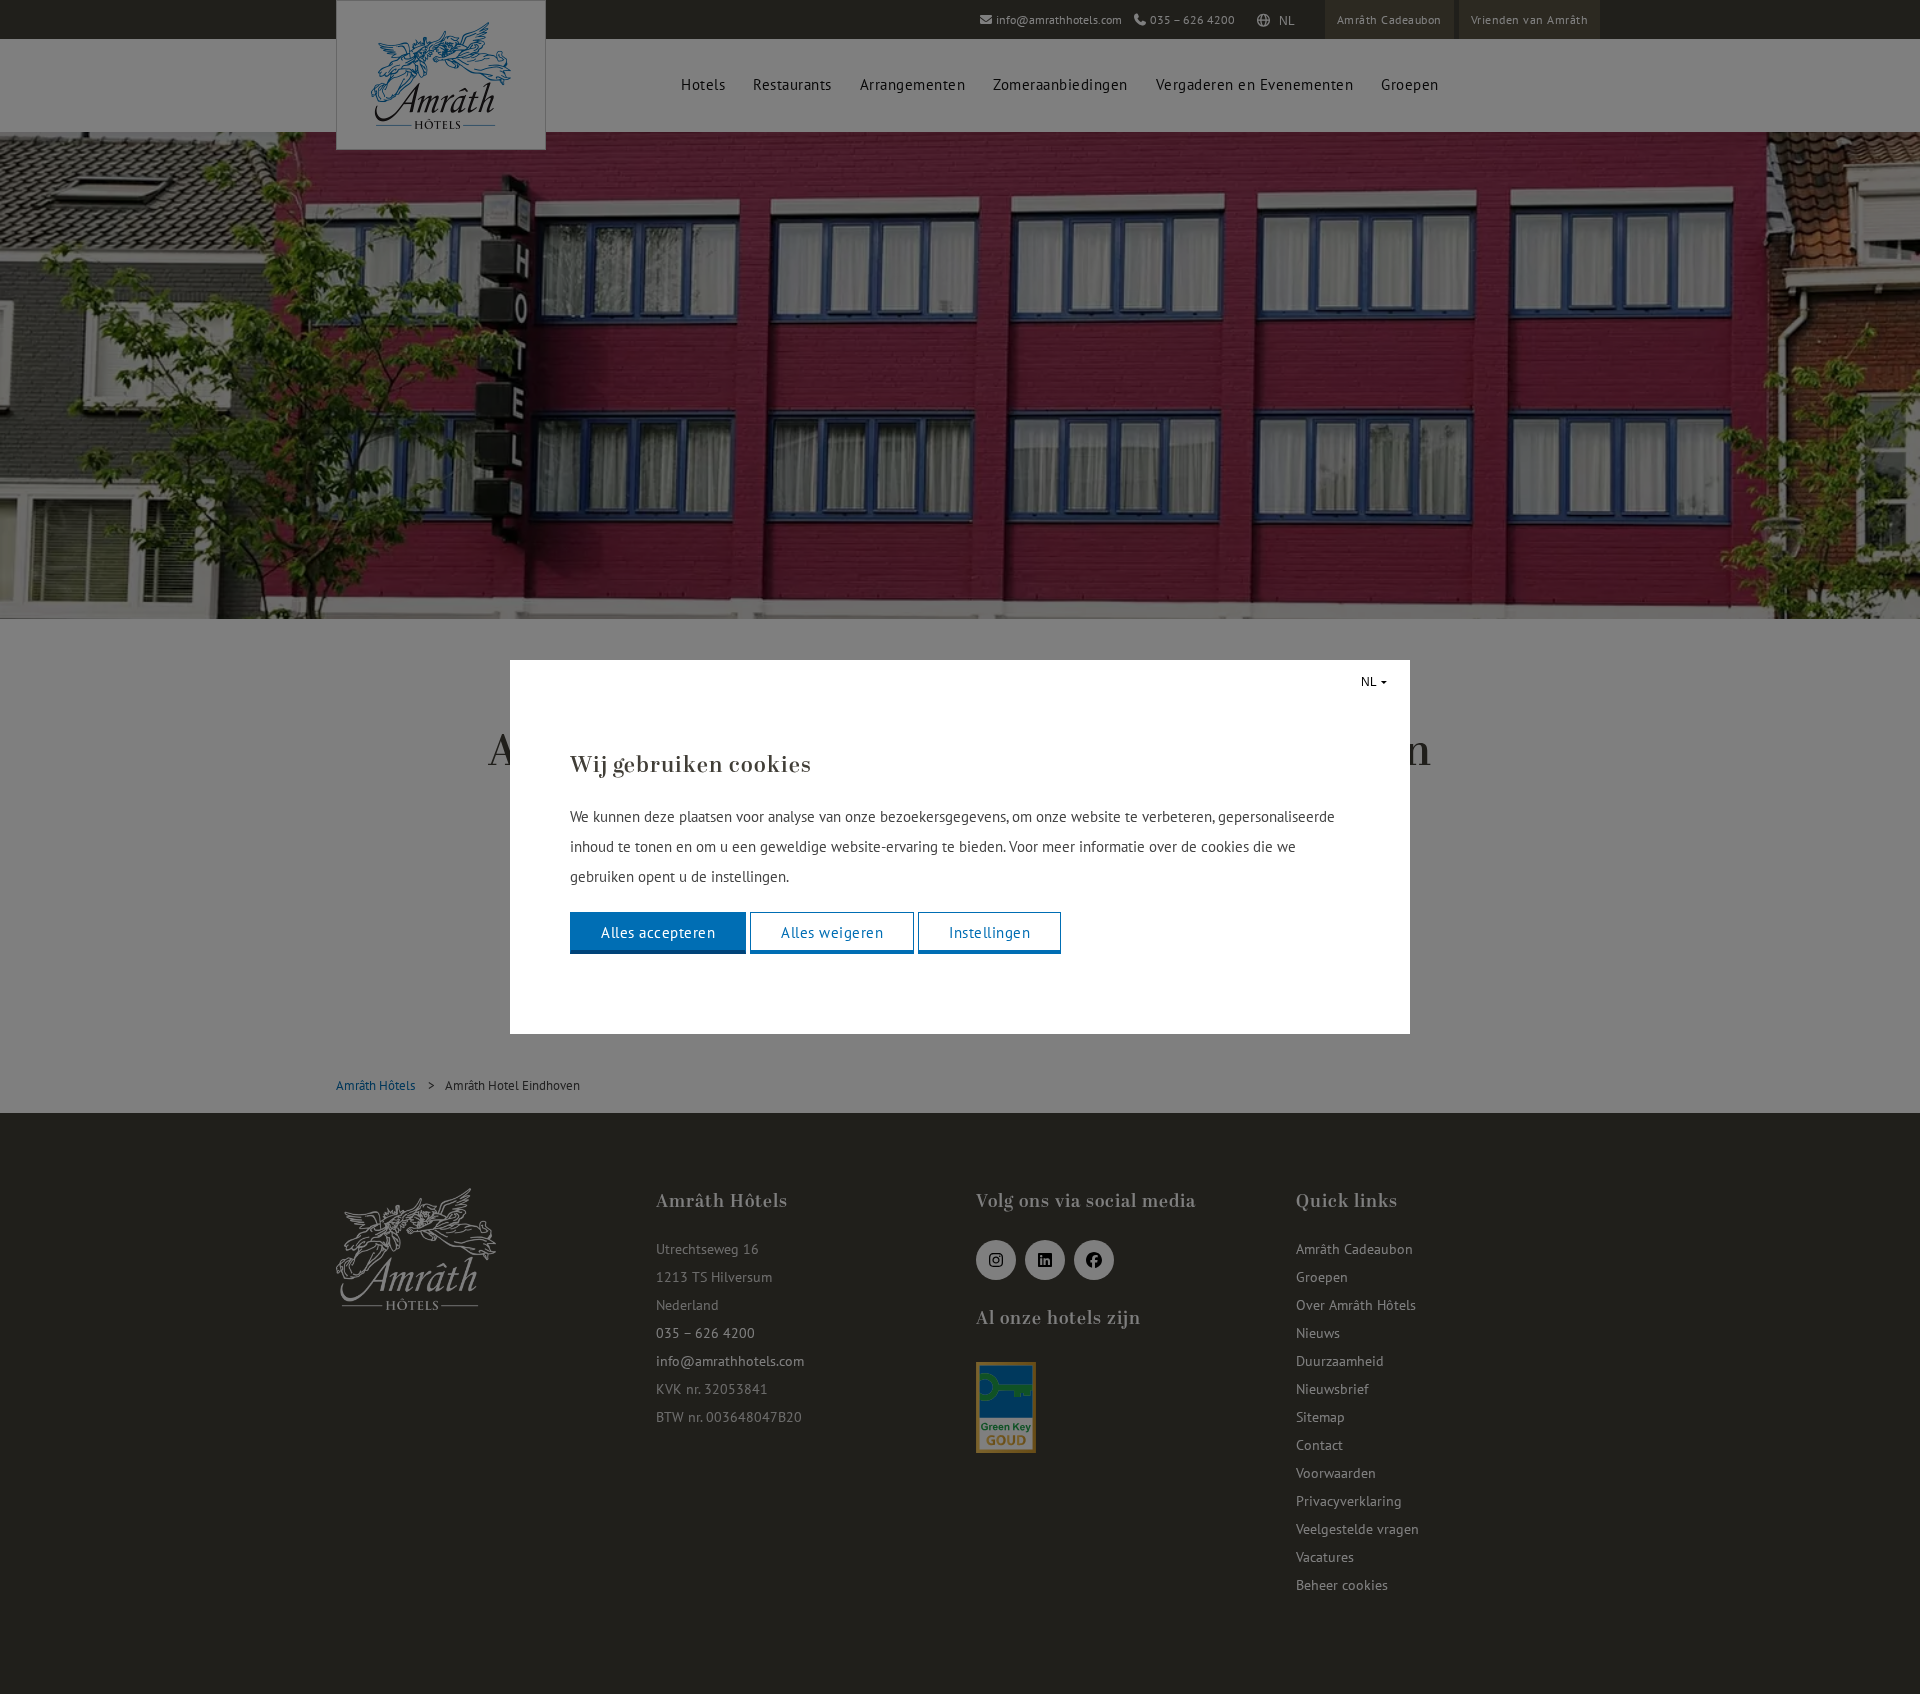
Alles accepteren (658, 932)
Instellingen (989, 932)
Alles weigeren (832, 932)
